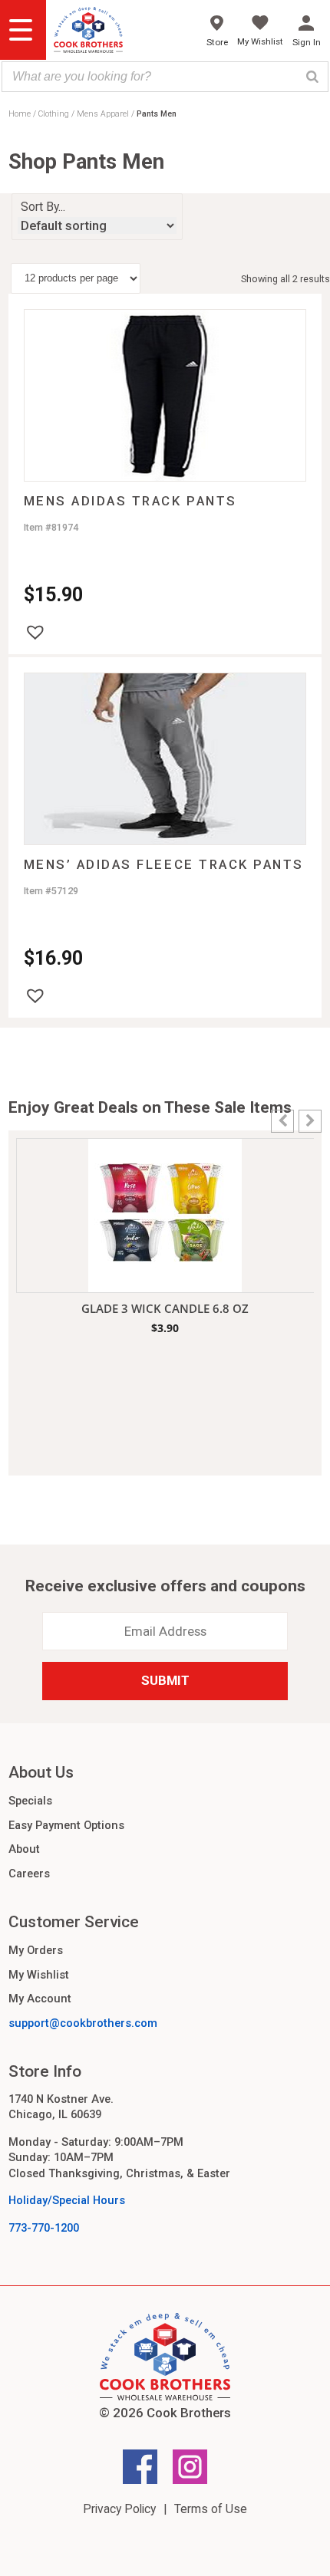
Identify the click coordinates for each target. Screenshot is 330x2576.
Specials (30, 1801)
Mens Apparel (103, 114)
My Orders (36, 1950)
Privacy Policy (119, 2509)
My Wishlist (39, 1975)
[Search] (312, 77)
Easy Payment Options (66, 1825)
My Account (40, 1999)
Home (20, 114)
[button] (35, 632)
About (24, 1849)
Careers (29, 1874)
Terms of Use (211, 2509)
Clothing (54, 114)
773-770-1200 (44, 2228)
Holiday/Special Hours (67, 2200)
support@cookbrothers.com (83, 2023)
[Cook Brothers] (88, 32)
